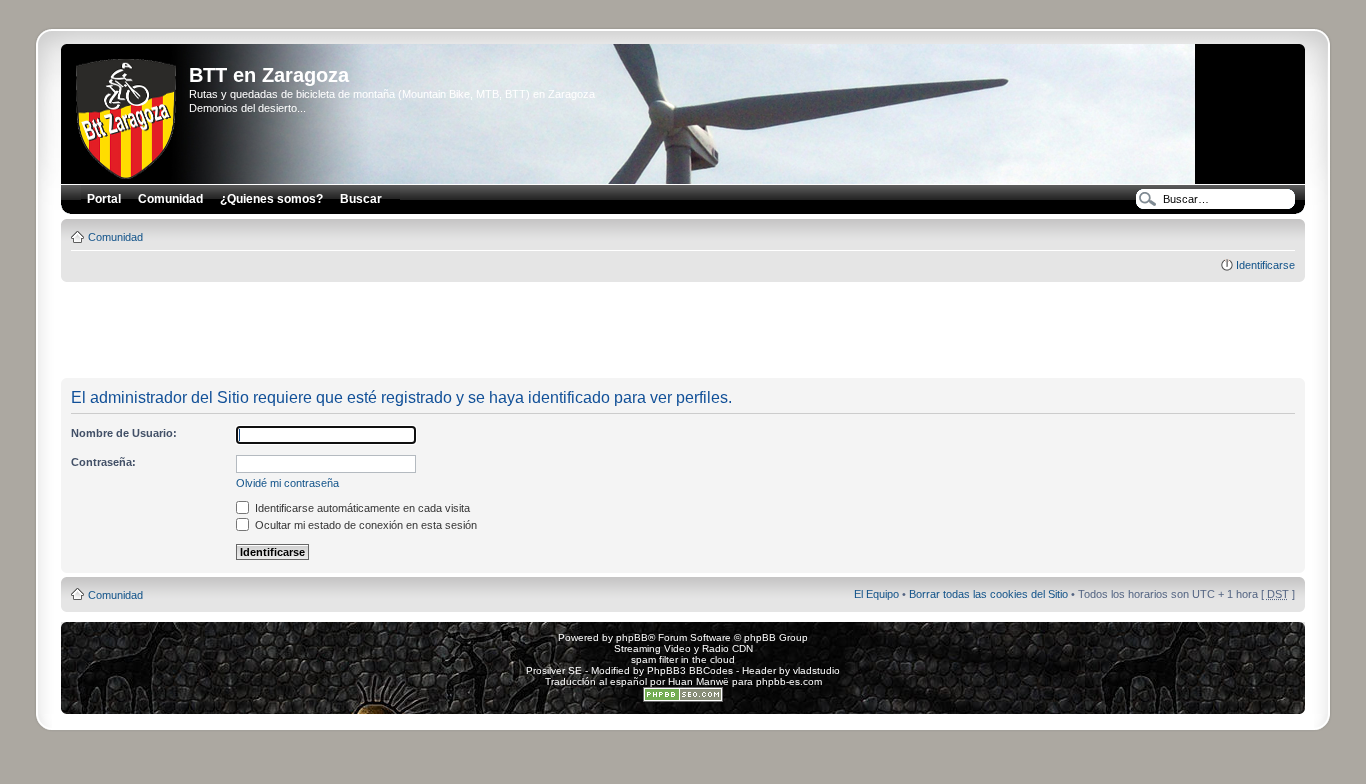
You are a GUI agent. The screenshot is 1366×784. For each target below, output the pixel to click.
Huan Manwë (698, 681)
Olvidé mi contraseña (287, 483)
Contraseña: (103, 462)
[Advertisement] (683, 331)
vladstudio (816, 670)
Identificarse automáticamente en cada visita (361, 508)
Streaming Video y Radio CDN (683, 648)
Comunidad (115, 237)
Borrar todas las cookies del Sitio (988, 594)
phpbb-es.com (789, 681)
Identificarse (1265, 265)
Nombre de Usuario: (124, 433)
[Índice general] (127, 115)
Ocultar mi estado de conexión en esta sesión (364, 525)
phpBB (632, 637)
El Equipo (876, 594)
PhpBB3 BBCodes (690, 670)
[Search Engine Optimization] (683, 698)
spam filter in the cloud (683, 659)
